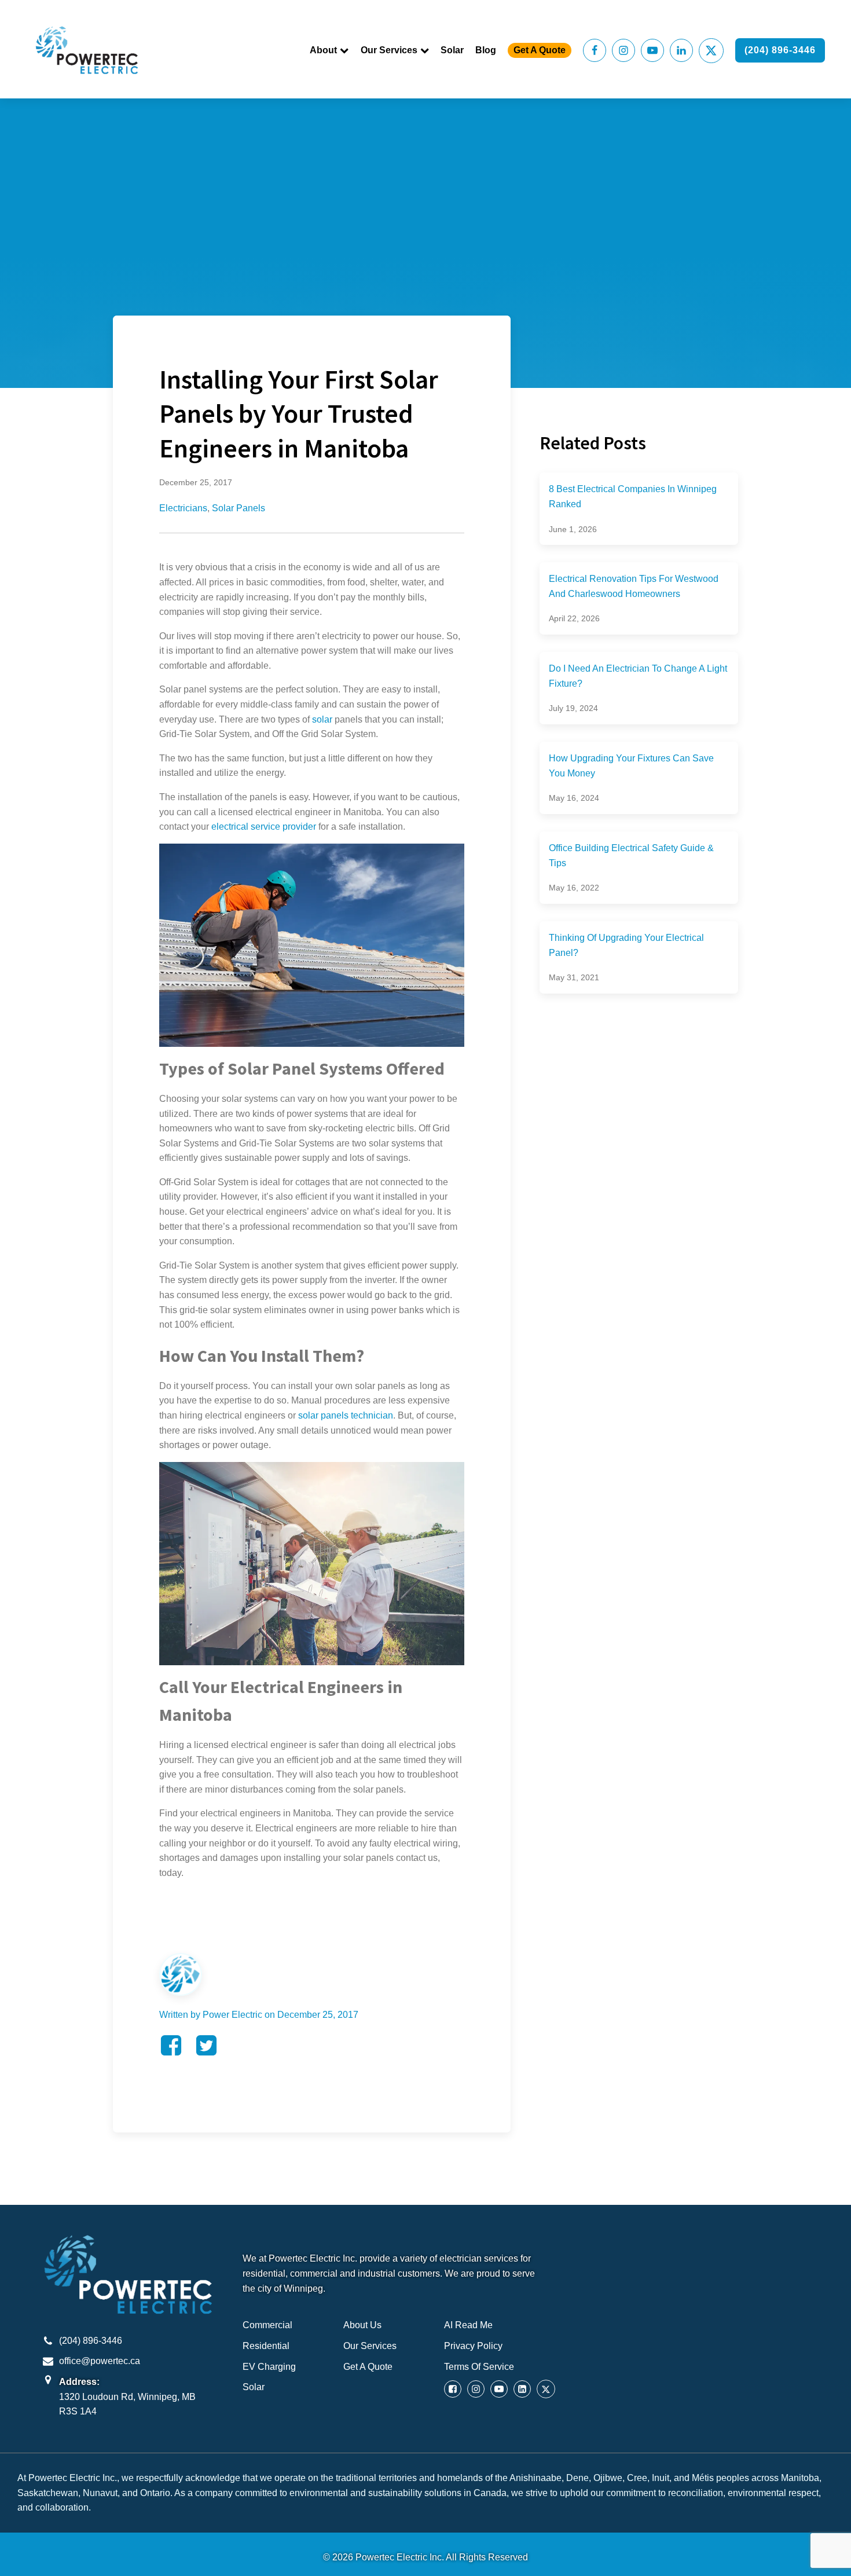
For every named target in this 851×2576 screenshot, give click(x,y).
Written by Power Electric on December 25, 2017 (259, 2015)
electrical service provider (264, 827)
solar (322, 719)
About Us (362, 2325)
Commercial (267, 2325)
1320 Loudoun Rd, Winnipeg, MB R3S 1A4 (127, 2404)
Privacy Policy (473, 2346)
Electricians (183, 508)
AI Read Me (468, 2325)
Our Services (389, 50)
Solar (452, 50)
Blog (486, 50)
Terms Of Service (479, 2367)
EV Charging (269, 2367)
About (323, 50)
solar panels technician (346, 1415)
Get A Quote (540, 50)
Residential (266, 2346)
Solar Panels (239, 508)
